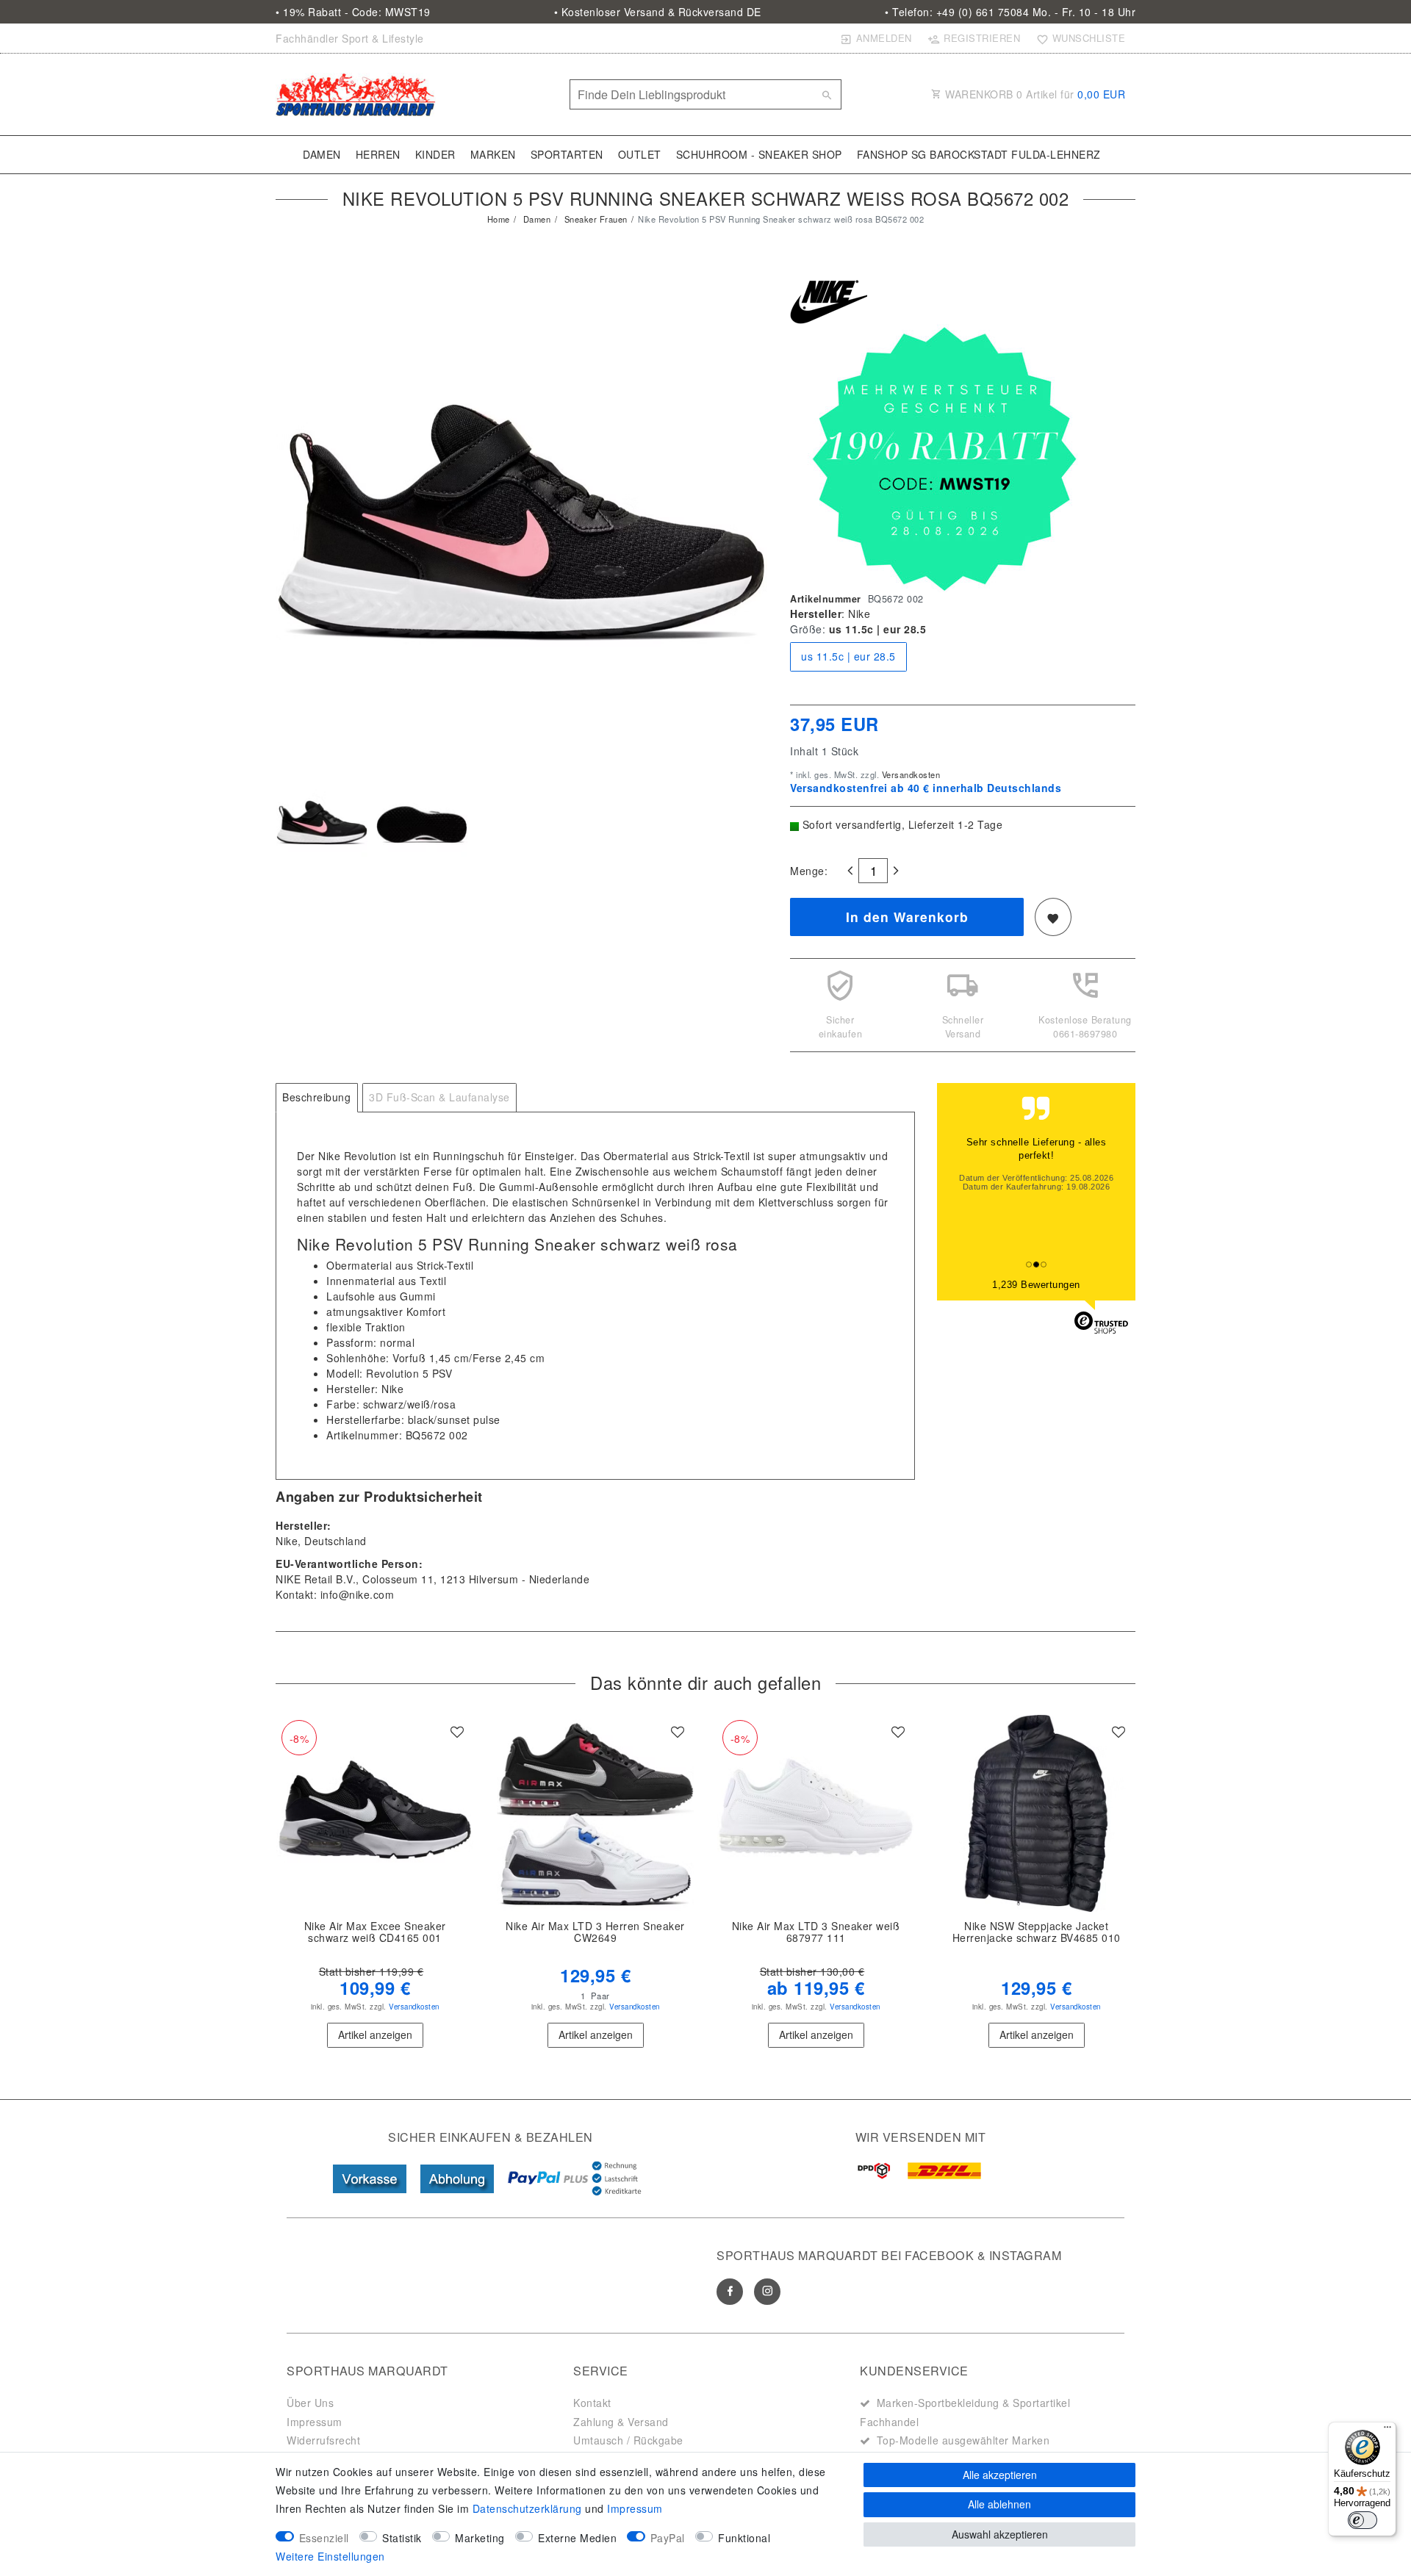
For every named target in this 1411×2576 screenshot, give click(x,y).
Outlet (640, 154)
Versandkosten (909, 774)
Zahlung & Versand (621, 2422)
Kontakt (592, 2403)
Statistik (402, 2538)
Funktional (744, 2538)
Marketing (480, 2538)
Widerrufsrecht (323, 2440)
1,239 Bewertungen (1036, 1285)
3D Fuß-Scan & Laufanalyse (439, 1097)
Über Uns (310, 2403)
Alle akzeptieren (1000, 2475)
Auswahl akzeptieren (1000, 2534)
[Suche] (827, 95)
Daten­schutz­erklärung (527, 2508)
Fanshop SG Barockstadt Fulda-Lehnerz (979, 154)
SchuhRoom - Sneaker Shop (759, 154)
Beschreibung (316, 1097)
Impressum (315, 2422)
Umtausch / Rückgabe (628, 2440)
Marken (493, 154)
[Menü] (1387, 2431)
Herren (378, 154)
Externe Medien (577, 2538)
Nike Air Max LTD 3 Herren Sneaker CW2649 (595, 1932)
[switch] (1362, 2520)
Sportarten (567, 154)
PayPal (668, 2538)
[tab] (317, 1098)
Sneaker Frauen (595, 219)
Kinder (435, 154)
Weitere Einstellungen (330, 2556)
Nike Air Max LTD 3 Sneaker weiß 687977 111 (816, 1932)
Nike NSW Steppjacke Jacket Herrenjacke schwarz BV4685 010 (1037, 1932)
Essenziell (324, 2538)
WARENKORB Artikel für (1034, 94)
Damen (322, 154)
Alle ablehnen (999, 2504)
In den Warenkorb (907, 917)
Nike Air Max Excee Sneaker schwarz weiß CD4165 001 (375, 1932)
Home (499, 219)
